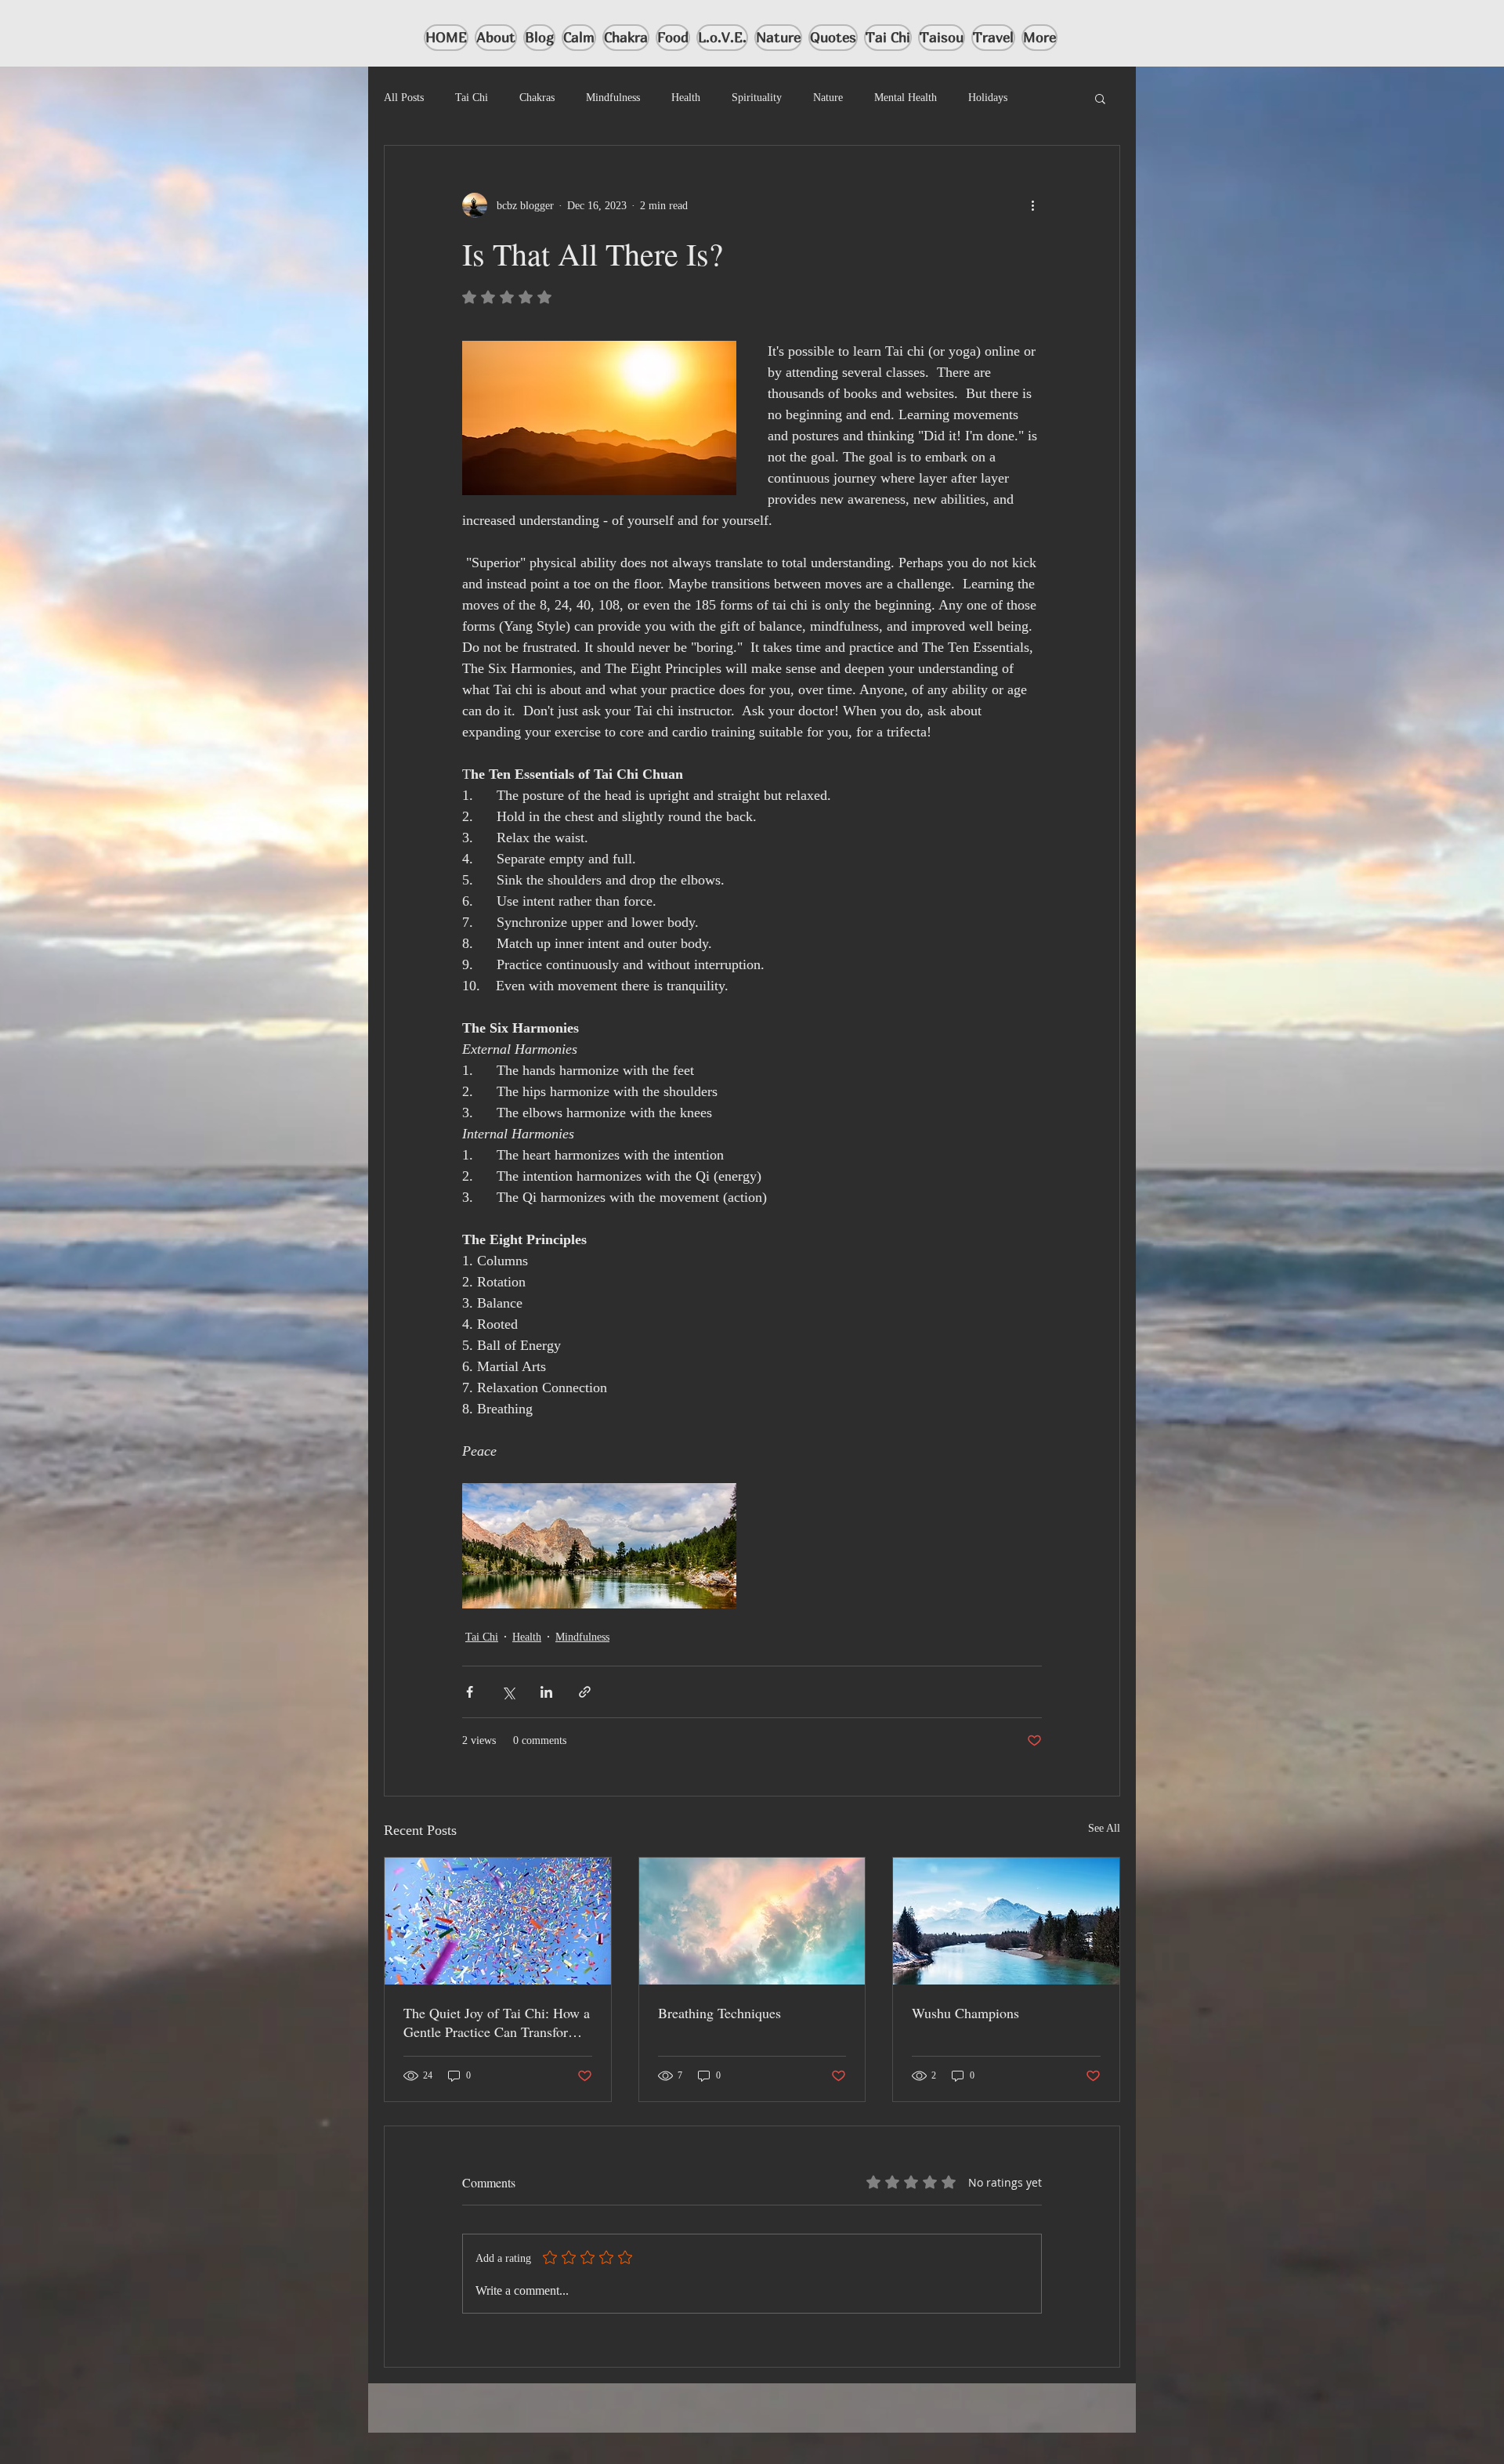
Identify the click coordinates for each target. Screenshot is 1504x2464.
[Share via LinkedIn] (546, 1692)
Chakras (537, 98)
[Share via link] (585, 1692)
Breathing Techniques (719, 2013)
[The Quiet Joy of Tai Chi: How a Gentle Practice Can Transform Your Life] (498, 1921)
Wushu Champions (965, 2013)
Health (686, 98)
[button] (1100, 98)
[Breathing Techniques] (752, 1921)
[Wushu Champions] (1006, 1921)
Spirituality (757, 98)
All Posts (404, 98)
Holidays (988, 98)
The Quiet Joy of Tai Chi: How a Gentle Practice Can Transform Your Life (497, 2022)
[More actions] (1032, 205)
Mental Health (906, 98)
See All (1104, 1828)
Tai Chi (472, 98)
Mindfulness (613, 98)
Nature (828, 98)
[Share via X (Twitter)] (508, 1692)
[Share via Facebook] (470, 1692)
